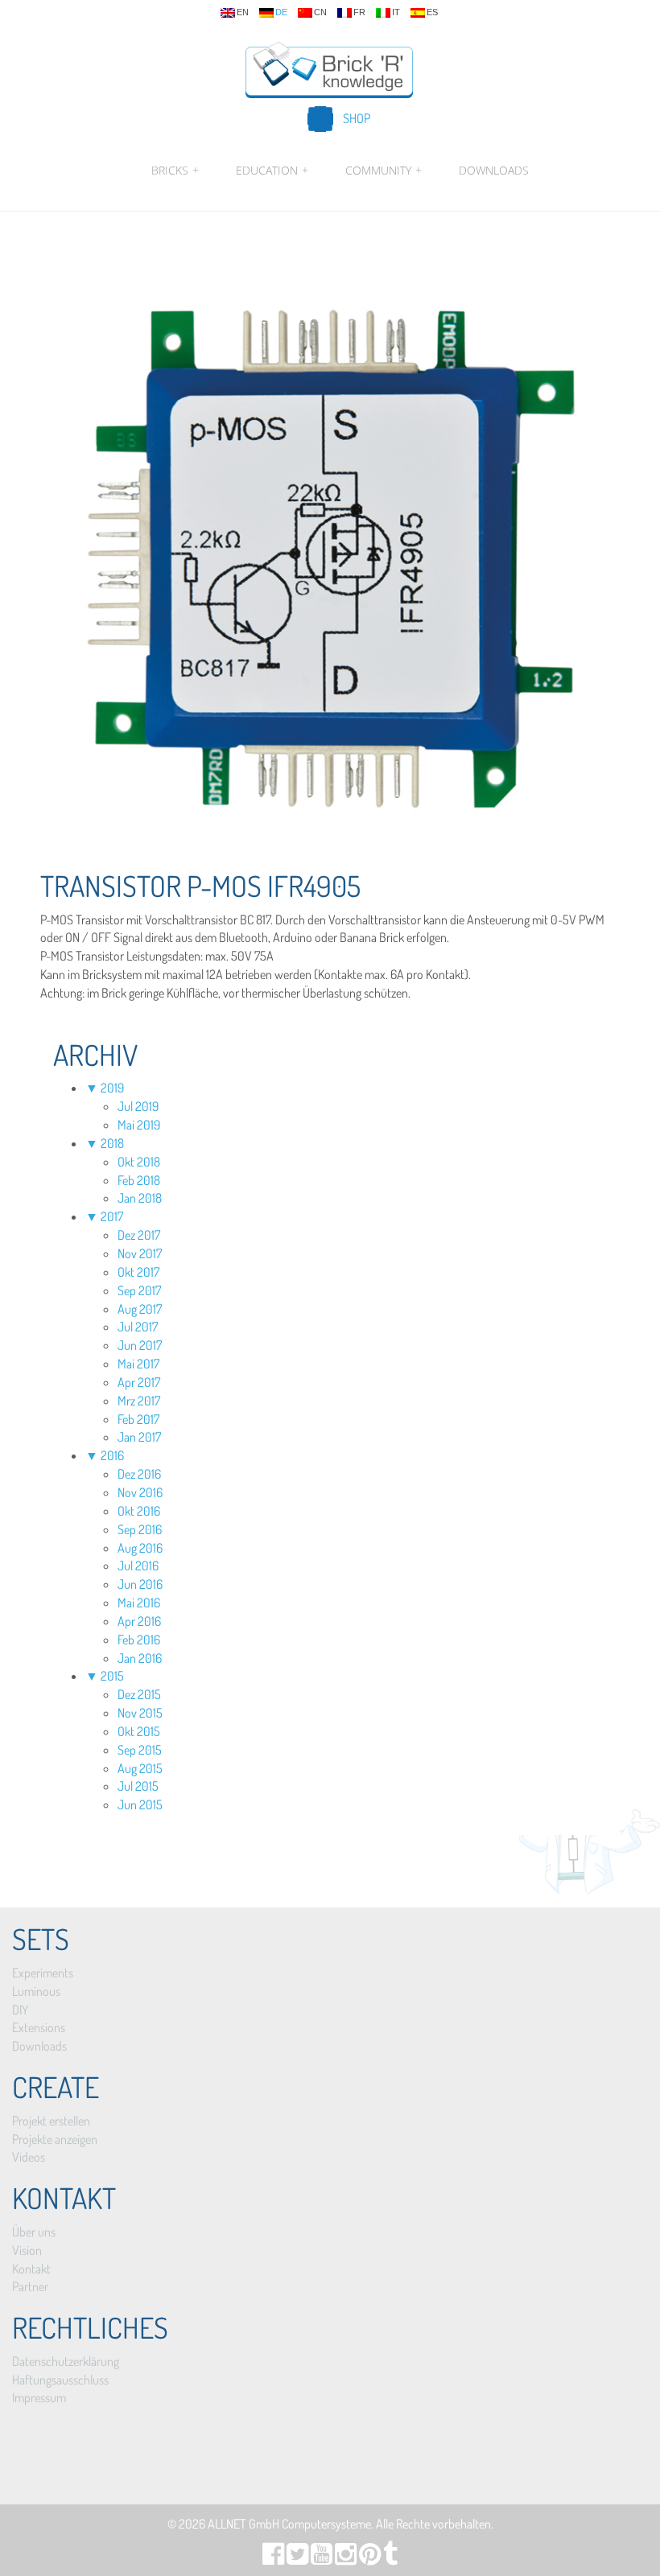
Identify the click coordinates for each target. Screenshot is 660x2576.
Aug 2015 (140, 1768)
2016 (112, 1455)
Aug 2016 (140, 1548)
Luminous (36, 1991)
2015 (112, 1676)
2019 (112, 1088)
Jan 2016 (140, 1658)
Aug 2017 (140, 1309)
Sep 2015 (140, 1750)
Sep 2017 (139, 1290)
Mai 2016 (139, 1603)
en (243, 12)
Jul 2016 (138, 1566)
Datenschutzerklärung (66, 2361)
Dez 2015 (139, 1694)
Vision (27, 2250)
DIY (20, 2010)
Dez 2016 (139, 1474)
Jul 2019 (138, 1106)
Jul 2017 (138, 1327)
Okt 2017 (138, 1272)
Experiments (43, 1973)
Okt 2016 (139, 1511)
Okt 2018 (139, 1162)
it (396, 12)
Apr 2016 (139, 1621)
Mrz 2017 (139, 1401)
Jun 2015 (140, 1804)
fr (359, 12)
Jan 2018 (140, 1198)
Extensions (39, 2027)
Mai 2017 (138, 1364)
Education (272, 170)
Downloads (494, 170)
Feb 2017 (138, 1419)
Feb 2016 (139, 1640)
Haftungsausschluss (60, 2380)
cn (320, 12)
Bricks (175, 170)
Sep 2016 (140, 1529)
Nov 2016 (140, 1492)
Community (384, 170)
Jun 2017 (140, 1345)
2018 (112, 1143)
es (432, 12)
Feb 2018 (139, 1180)
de (281, 12)
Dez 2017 (139, 1235)
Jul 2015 (138, 1786)
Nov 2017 (140, 1253)
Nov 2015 (140, 1713)
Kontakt (31, 2269)
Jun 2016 (140, 1584)
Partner (30, 2286)
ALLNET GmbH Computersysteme (289, 2524)
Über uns (34, 2232)
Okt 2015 (139, 1731)
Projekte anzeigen (55, 2139)
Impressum (39, 2397)
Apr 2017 (139, 1382)
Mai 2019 (139, 1125)
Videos (29, 2157)
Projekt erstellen (51, 2121)
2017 (112, 1216)
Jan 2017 (139, 1437)
